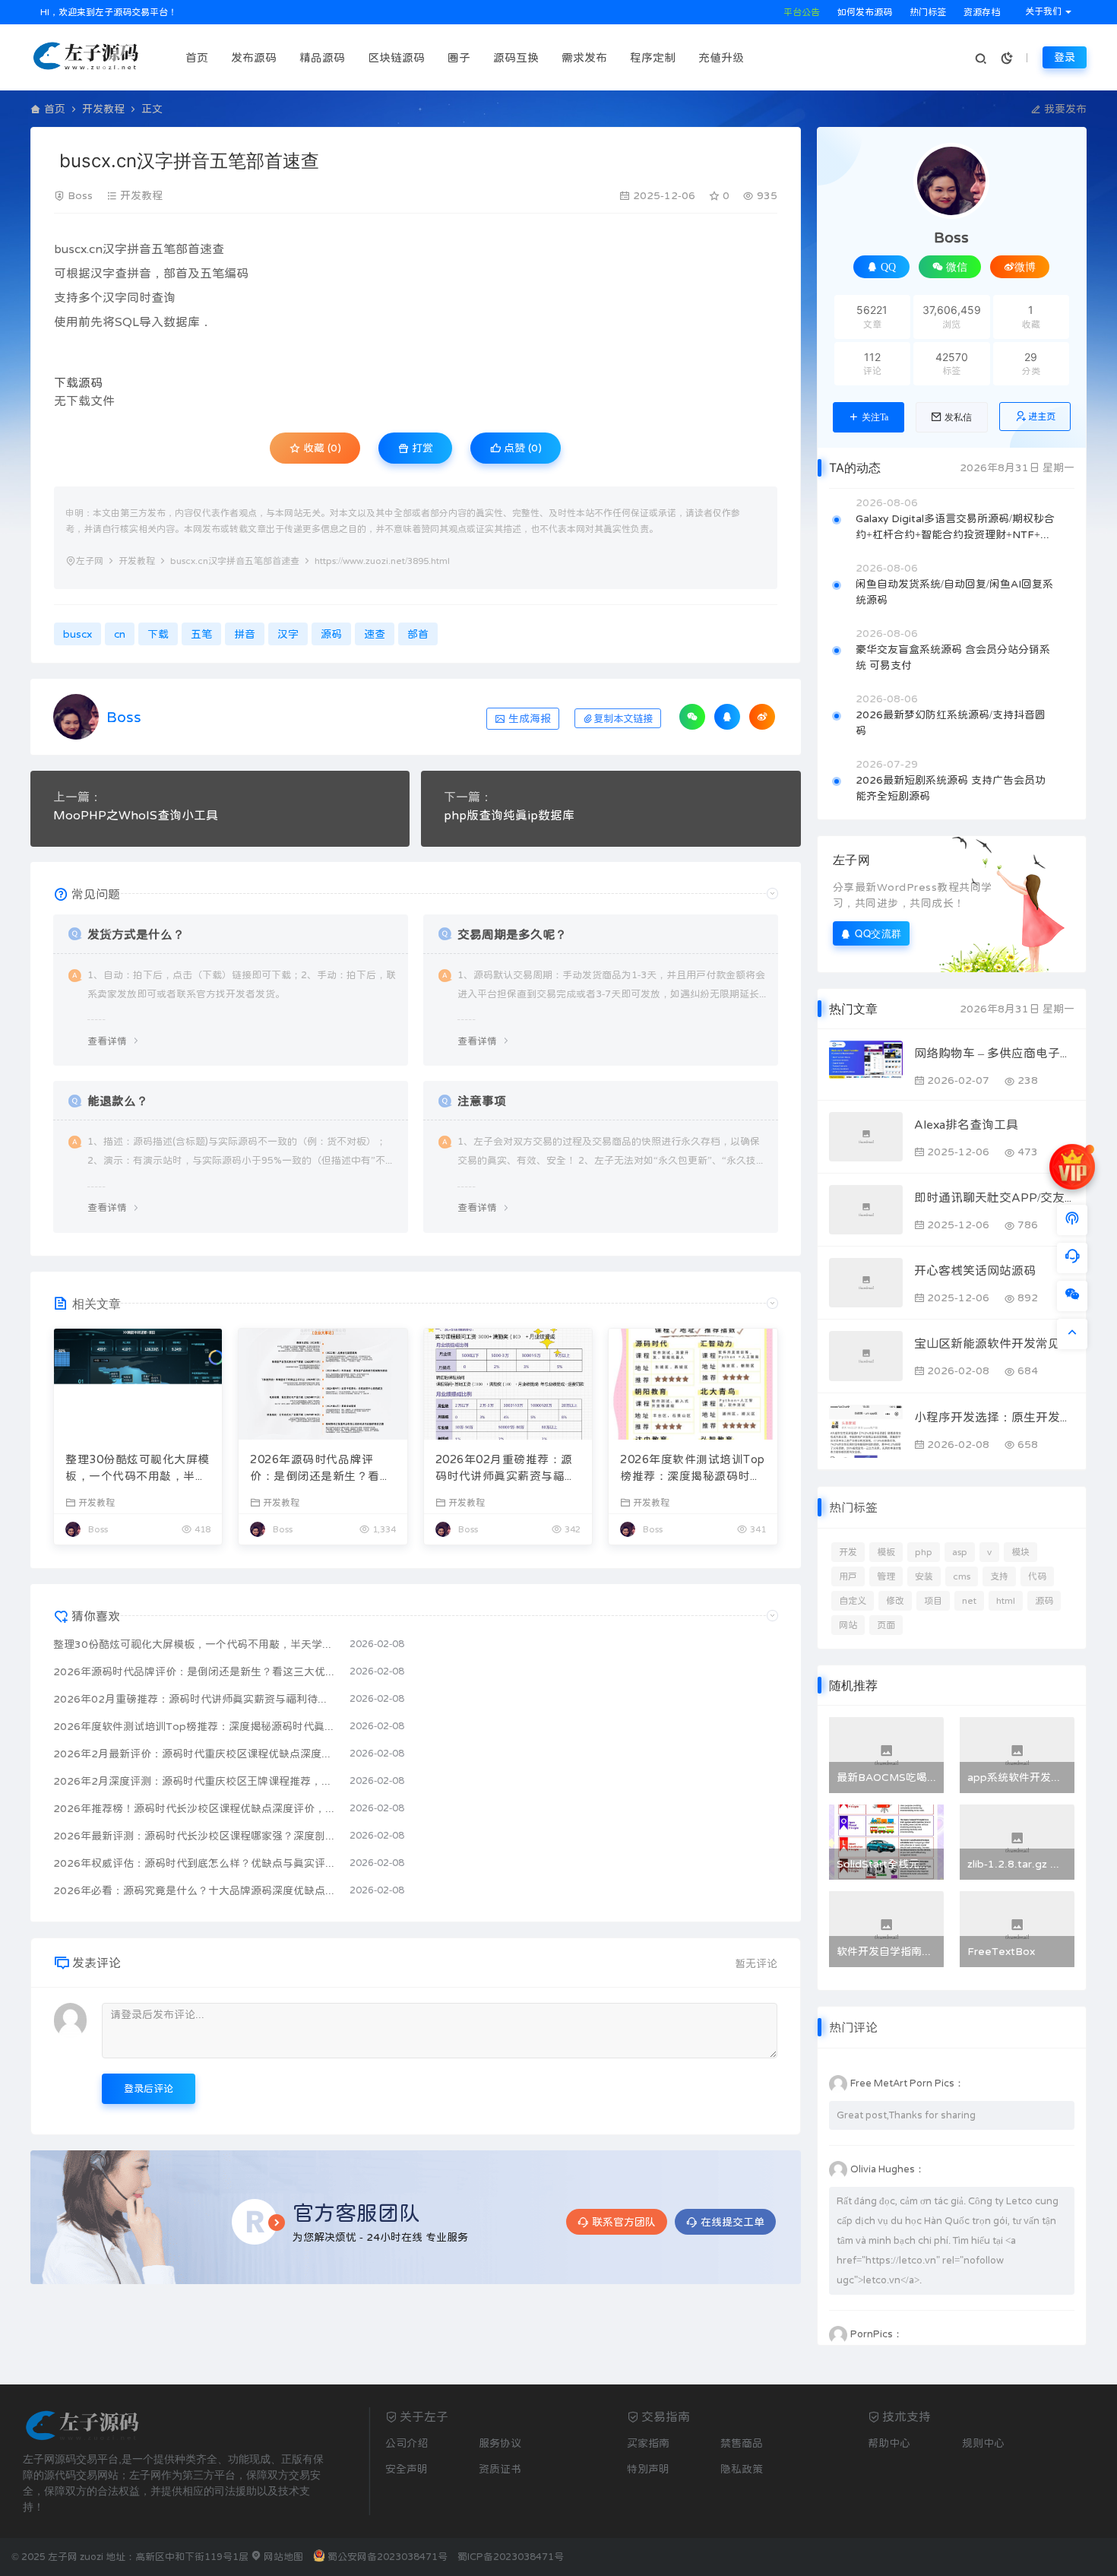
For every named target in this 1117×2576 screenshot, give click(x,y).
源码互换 (516, 57)
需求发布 (584, 57)
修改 (895, 1601)
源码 (90, 382)
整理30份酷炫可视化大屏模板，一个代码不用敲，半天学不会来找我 (138, 1469)
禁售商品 (742, 2443)
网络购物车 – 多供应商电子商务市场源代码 (994, 1053)
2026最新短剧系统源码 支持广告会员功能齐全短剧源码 (951, 788)
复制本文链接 (623, 719)
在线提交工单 (733, 2222)
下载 (66, 382)
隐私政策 (742, 2469)
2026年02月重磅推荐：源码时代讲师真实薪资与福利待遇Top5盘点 (506, 1469)
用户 (848, 1576)
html (1006, 1601)
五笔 (163, 249)
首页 (197, 57)
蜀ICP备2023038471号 (511, 2557)
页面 (886, 1625)
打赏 (421, 448)
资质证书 (500, 2469)
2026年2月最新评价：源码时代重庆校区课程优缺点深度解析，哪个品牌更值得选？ (194, 1754)
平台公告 (801, 12)
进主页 (1042, 417)
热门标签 (927, 12)
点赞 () (521, 448)
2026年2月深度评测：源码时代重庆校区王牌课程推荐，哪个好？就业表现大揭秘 (194, 1781)
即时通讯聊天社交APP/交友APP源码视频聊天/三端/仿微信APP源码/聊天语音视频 (994, 1197)
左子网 (90, 561)
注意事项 (482, 1101)
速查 (212, 249)
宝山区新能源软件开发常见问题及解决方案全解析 (994, 1343)
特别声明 (648, 2469)
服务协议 (500, 2443)
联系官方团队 (624, 2222)
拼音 (139, 249)
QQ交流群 (878, 933)
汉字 (115, 249)
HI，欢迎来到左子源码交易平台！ (108, 12)
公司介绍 (407, 2443)
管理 (886, 1576)
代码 (1037, 1576)
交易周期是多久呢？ (512, 934)
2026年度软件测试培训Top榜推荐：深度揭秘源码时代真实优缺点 (693, 1469)
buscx (70, 249)
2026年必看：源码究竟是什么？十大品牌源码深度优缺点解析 (194, 1890)
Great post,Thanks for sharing (906, 2115)
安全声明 (407, 2469)
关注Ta (875, 417)
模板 (886, 1552)
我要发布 (1064, 109)
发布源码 (254, 57)
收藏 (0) (321, 448)
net (969, 1601)
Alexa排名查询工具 (966, 1124)
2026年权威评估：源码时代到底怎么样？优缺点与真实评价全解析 (194, 1863)
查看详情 (107, 1041)
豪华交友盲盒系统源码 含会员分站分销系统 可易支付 (953, 657)
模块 (1020, 1552)
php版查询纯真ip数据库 (509, 815)
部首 (188, 249)
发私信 (958, 417)
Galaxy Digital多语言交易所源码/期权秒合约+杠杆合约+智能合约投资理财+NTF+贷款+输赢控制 (955, 528)
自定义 (853, 1601)
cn (96, 249)
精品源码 (322, 57)
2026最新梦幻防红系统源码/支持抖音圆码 (951, 722)
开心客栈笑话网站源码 (975, 1270)
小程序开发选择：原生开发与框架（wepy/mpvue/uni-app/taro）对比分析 (994, 1417)
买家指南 (648, 2443)
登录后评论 (149, 2088)
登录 (1065, 57)
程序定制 (653, 57)
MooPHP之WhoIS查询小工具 (136, 815)
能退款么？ (118, 1101)
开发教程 (103, 109)
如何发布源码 (864, 12)
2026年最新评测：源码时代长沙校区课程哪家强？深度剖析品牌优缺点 (194, 1836)
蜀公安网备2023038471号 (388, 2557)
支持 (999, 1576)
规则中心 (983, 2443)
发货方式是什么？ (136, 934)
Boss (80, 195)
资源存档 (981, 12)
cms (962, 1576)
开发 (848, 1552)
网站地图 (282, 2557)
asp (960, 1552)
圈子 (459, 57)
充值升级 (721, 57)
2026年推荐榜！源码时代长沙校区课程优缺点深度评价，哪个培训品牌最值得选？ (194, 1808)
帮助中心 (889, 2443)
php (924, 1552)
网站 (848, 1625)
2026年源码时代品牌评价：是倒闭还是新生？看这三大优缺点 (321, 1469)
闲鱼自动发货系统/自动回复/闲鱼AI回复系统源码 (954, 592)
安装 (924, 1576)
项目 (933, 1601)
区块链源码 (396, 57)
